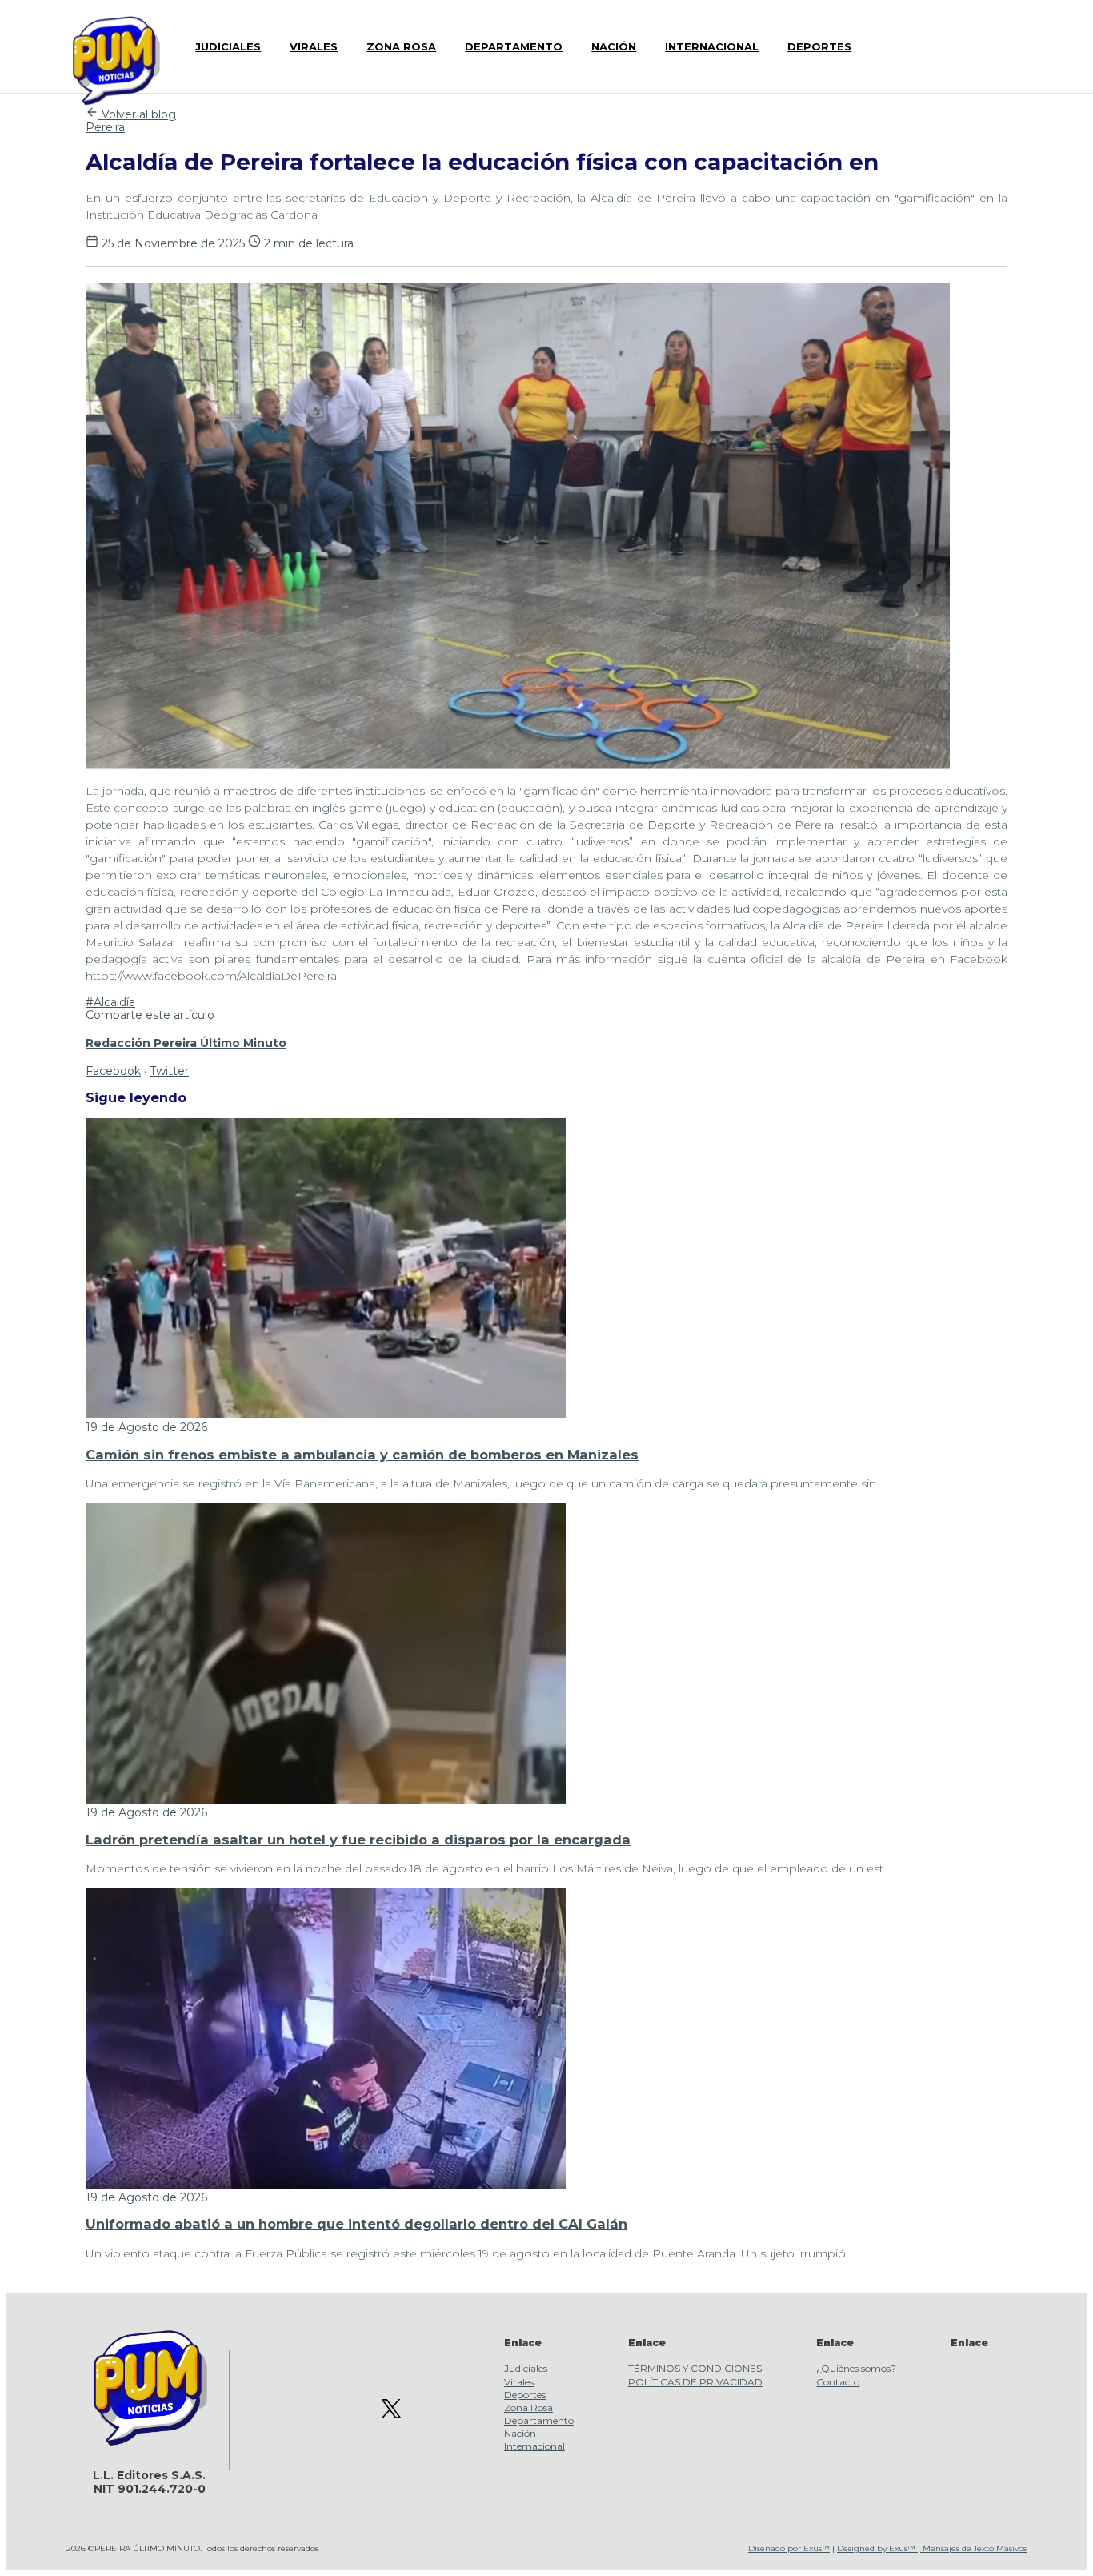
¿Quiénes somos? (856, 2368)
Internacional (534, 2446)
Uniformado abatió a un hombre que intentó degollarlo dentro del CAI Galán (356, 2224)
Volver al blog (137, 114)
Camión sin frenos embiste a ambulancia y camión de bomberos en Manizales (362, 1455)
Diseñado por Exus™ (789, 2548)
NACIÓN (614, 46)
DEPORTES (819, 46)
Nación (520, 2433)
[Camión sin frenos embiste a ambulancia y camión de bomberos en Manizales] (326, 1414)
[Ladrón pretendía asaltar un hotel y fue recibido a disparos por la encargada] (326, 1800)
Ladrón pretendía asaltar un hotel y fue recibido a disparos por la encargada (358, 1840)
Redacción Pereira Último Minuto (186, 1043)
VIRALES (314, 46)
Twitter (169, 1071)
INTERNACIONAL (712, 46)
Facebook (113, 1071)
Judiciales (526, 2368)
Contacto (838, 2382)
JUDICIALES (228, 46)
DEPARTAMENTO (514, 46)
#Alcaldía (110, 1002)
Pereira (105, 127)
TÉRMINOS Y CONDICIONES (695, 2368)
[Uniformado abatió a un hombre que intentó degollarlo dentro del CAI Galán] (326, 2185)
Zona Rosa (528, 2407)
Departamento (539, 2420)
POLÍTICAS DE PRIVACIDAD (695, 2382)
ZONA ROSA (401, 46)
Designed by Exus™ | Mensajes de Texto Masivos (932, 2548)
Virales (519, 2382)
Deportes (525, 2395)
